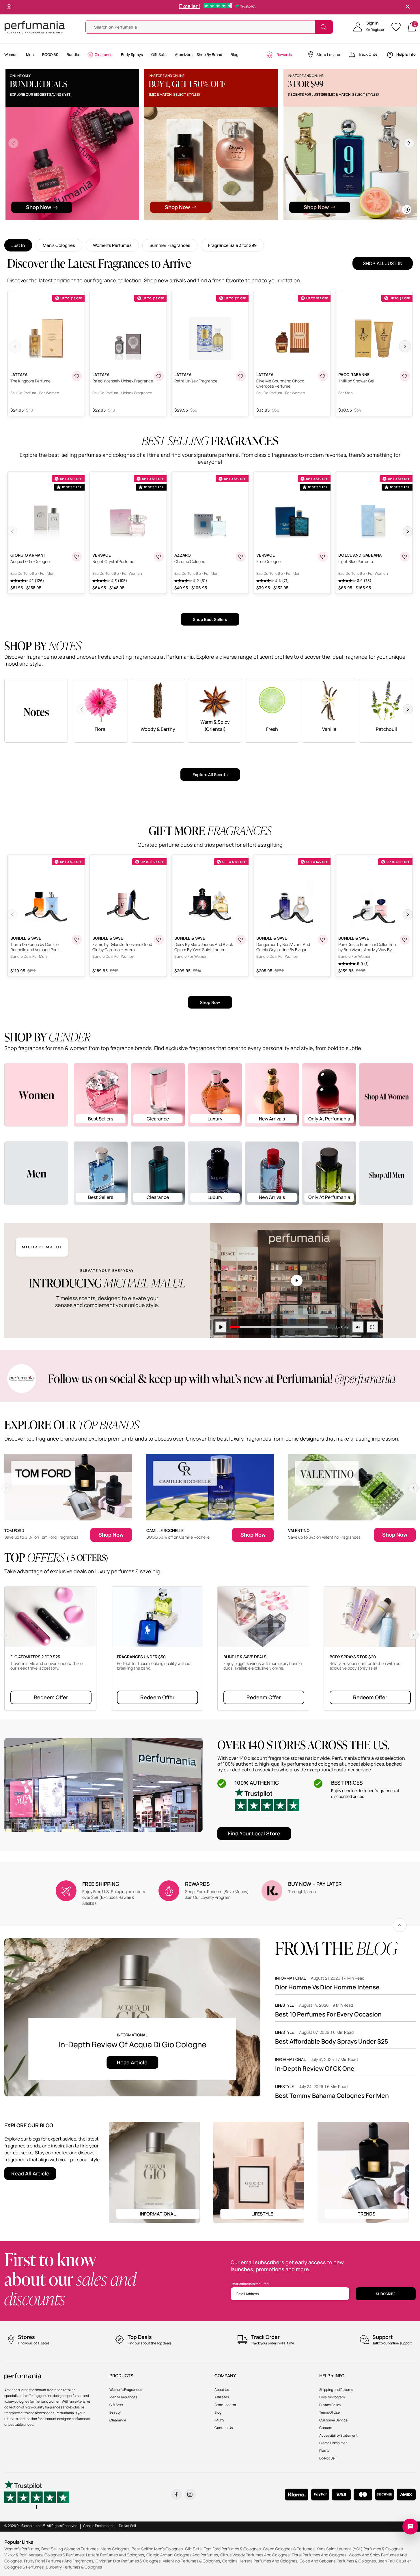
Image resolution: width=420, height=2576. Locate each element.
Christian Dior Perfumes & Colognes (128, 2561)
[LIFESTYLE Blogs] (259, 2172)
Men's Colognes (59, 245)
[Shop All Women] (386, 1095)
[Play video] (221, 1327)
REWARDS (197, 1884)
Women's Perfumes (112, 245)
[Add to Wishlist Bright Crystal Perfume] (159, 557)
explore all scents (210, 775)
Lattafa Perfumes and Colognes (115, 2555)
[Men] (36, 1173)
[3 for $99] (350, 145)
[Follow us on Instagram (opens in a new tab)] (190, 2495)
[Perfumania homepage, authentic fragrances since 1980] (35, 27)
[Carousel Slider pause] (407, 210)
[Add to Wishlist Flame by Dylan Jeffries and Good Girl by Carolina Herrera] (159, 940)
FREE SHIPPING (101, 1884)
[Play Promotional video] (297, 1281)
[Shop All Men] (386, 1173)
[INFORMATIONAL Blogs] (154, 2172)
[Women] (36, 1094)
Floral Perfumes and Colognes (319, 2555)
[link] (400, 1925)
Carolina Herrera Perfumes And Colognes (260, 2561)
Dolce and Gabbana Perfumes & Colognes (338, 2561)
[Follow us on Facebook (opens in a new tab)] (177, 2495)
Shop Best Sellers (210, 619)
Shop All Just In (383, 263)
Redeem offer (51, 1697)
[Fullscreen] (372, 1327)
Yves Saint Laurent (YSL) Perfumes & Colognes (360, 2549)
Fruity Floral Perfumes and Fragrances (59, 2561)
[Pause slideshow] (9, 7)
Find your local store (254, 1833)
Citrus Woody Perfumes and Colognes (255, 2555)
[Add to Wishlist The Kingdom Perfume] (77, 376)
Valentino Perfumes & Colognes (191, 2561)
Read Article (132, 2062)
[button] (369, 27)
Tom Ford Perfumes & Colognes (232, 2549)
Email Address (248, 2294)
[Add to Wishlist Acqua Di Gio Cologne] (77, 557)
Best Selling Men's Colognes (157, 2549)
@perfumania (365, 1378)
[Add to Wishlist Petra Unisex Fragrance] (241, 376)
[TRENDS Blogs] (363, 2172)
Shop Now (210, 1002)
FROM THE (336, 1948)
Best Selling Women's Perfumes (70, 2549)
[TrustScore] (267, 1802)
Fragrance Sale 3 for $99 (232, 245)
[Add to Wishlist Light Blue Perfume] (405, 557)
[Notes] (36, 710)
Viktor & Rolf (15, 2555)
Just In (18, 245)
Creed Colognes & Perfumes (289, 2549)
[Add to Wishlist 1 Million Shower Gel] (405, 376)
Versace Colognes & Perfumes (56, 2555)
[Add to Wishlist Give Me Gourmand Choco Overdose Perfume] (323, 376)
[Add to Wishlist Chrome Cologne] (241, 557)
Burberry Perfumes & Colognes (74, 2567)
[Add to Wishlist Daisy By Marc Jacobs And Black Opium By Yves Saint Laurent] (241, 940)
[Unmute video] (358, 1327)
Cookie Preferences (99, 2526)
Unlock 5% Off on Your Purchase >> (212, 7)
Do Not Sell (127, 2526)
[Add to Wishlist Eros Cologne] (323, 557)
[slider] (279, 1327)
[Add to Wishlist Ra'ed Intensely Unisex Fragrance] (159, 376)
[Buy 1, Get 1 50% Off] (211, 145)
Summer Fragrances (170, 245)
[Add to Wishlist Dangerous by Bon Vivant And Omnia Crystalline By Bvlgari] (323, 940)
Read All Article (30, 2173)
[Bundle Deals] (72, 145)
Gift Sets (193, 2549)
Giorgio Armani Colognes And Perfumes (182, 2555)
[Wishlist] (398, 27)
